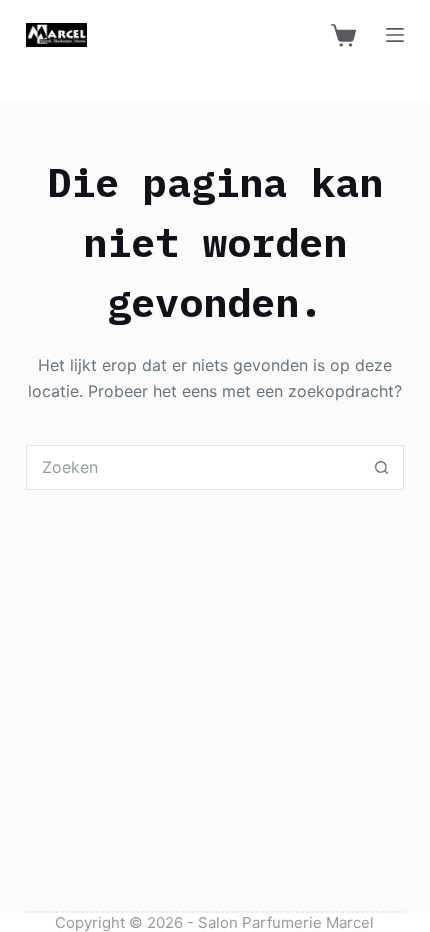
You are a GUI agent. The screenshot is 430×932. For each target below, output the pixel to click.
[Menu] (395, 35)
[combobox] (193, 467)
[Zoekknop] (381, 467)
